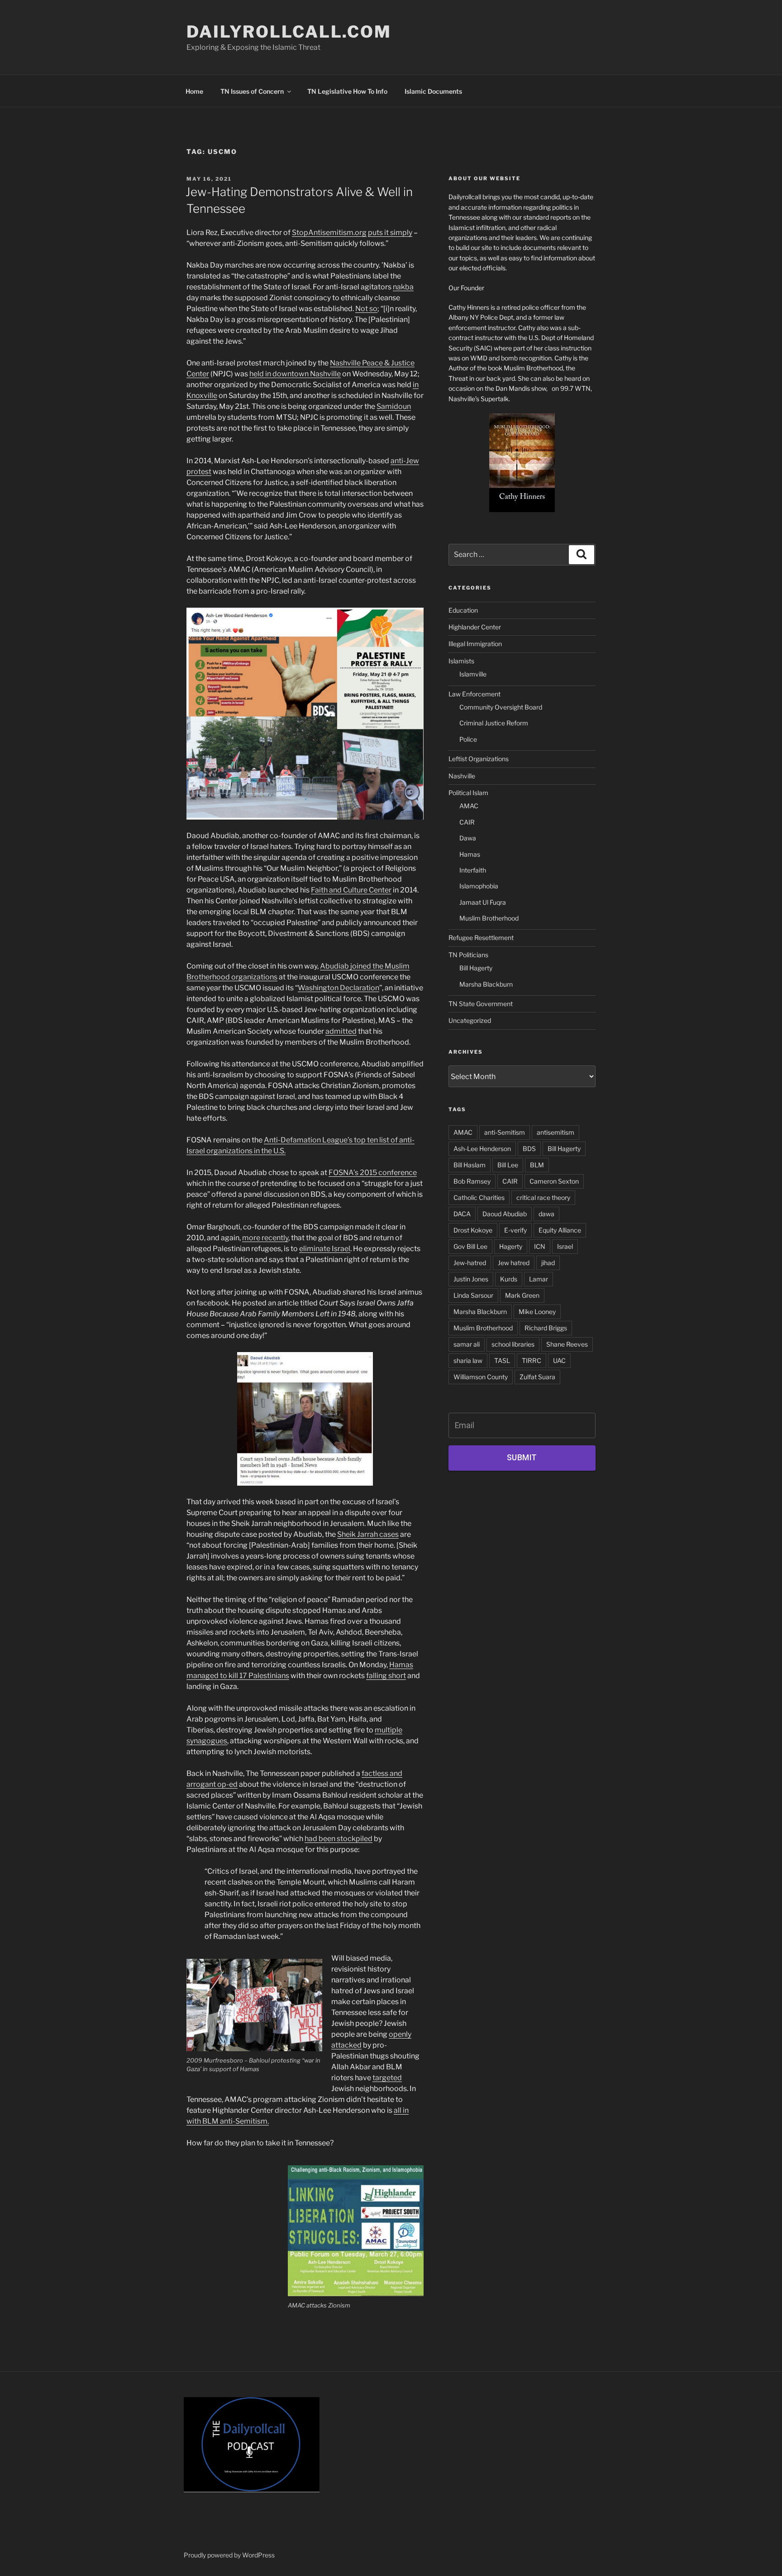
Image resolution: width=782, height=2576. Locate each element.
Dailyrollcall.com (289, 32)
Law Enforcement (474, 694)
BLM (537, 1165)
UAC (559, 1360)
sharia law (468, 1360)
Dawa (468, 838)
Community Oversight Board (501, 707)
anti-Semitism (505, 1132)
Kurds (509, 1279)
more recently (265, 1238)
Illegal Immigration (475, 644)
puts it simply (390, 233)
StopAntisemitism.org (329, 233)
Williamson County (481, 1377)
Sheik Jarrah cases (368, 1534)
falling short (386, 1676)
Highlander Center (475, 627)
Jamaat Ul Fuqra (483, 902)
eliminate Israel (325, 1249)
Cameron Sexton (554, 1181)
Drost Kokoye (473, 1230)
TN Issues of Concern (252, 91)
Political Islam (468, 793)
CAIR (467, 822)
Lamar (539, 1279)
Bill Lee (508, 1165)
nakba (403, 287)
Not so (366, 309)
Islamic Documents (433, 91)
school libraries (513, 1344)
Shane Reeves (567, 1344)
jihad (548, 1263)
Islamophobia (479, 886)
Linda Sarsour (473, 1295)
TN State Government (481, 1004)
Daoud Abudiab (505, 1214)
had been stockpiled (339, 1839)
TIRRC (532, 1360)
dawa (546, 1214)
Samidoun (394, 406)
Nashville (462, 776)
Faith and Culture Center (351, 890)
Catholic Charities (479, 1197)
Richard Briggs (546, 1328)
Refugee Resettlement (481, 938)
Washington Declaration (339, 988)
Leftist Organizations (479, 759)
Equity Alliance (560, 1230)
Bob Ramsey (472, 1181)
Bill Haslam (470, 1165)
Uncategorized (470, 1020)
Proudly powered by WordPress (229, 2555)
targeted (387, 2078)
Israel (565, 1246)
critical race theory (543, 1197)
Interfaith (473, 870)
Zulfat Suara (537, 1377)
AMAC (469, 806)
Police (468, 739)
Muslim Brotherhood (489, 918)
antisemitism (556, 1132)
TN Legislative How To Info (347, 91)
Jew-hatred (470, 1263)
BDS (529, 1149)
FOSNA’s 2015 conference (373, 1173)
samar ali (467, 1344)
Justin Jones (471, 1279)
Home (194, 91)
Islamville (473, 674)
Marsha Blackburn (486, 984)
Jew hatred (514, 1263)
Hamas (470, 854)
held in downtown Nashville (295, 374)
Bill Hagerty (476, 968)
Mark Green (522, 1295)
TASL (502, 1360)
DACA (462, 1214)
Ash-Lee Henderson (482, 1149)
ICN (540, 1246)
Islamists (461, 661)
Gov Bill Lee (470, 1246)
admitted (341, 1031)
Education (463, 610)
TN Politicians (468, 955)
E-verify (515, 1230)
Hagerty (511, 1246)
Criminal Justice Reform (494, 723)
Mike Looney (537, 1312)
